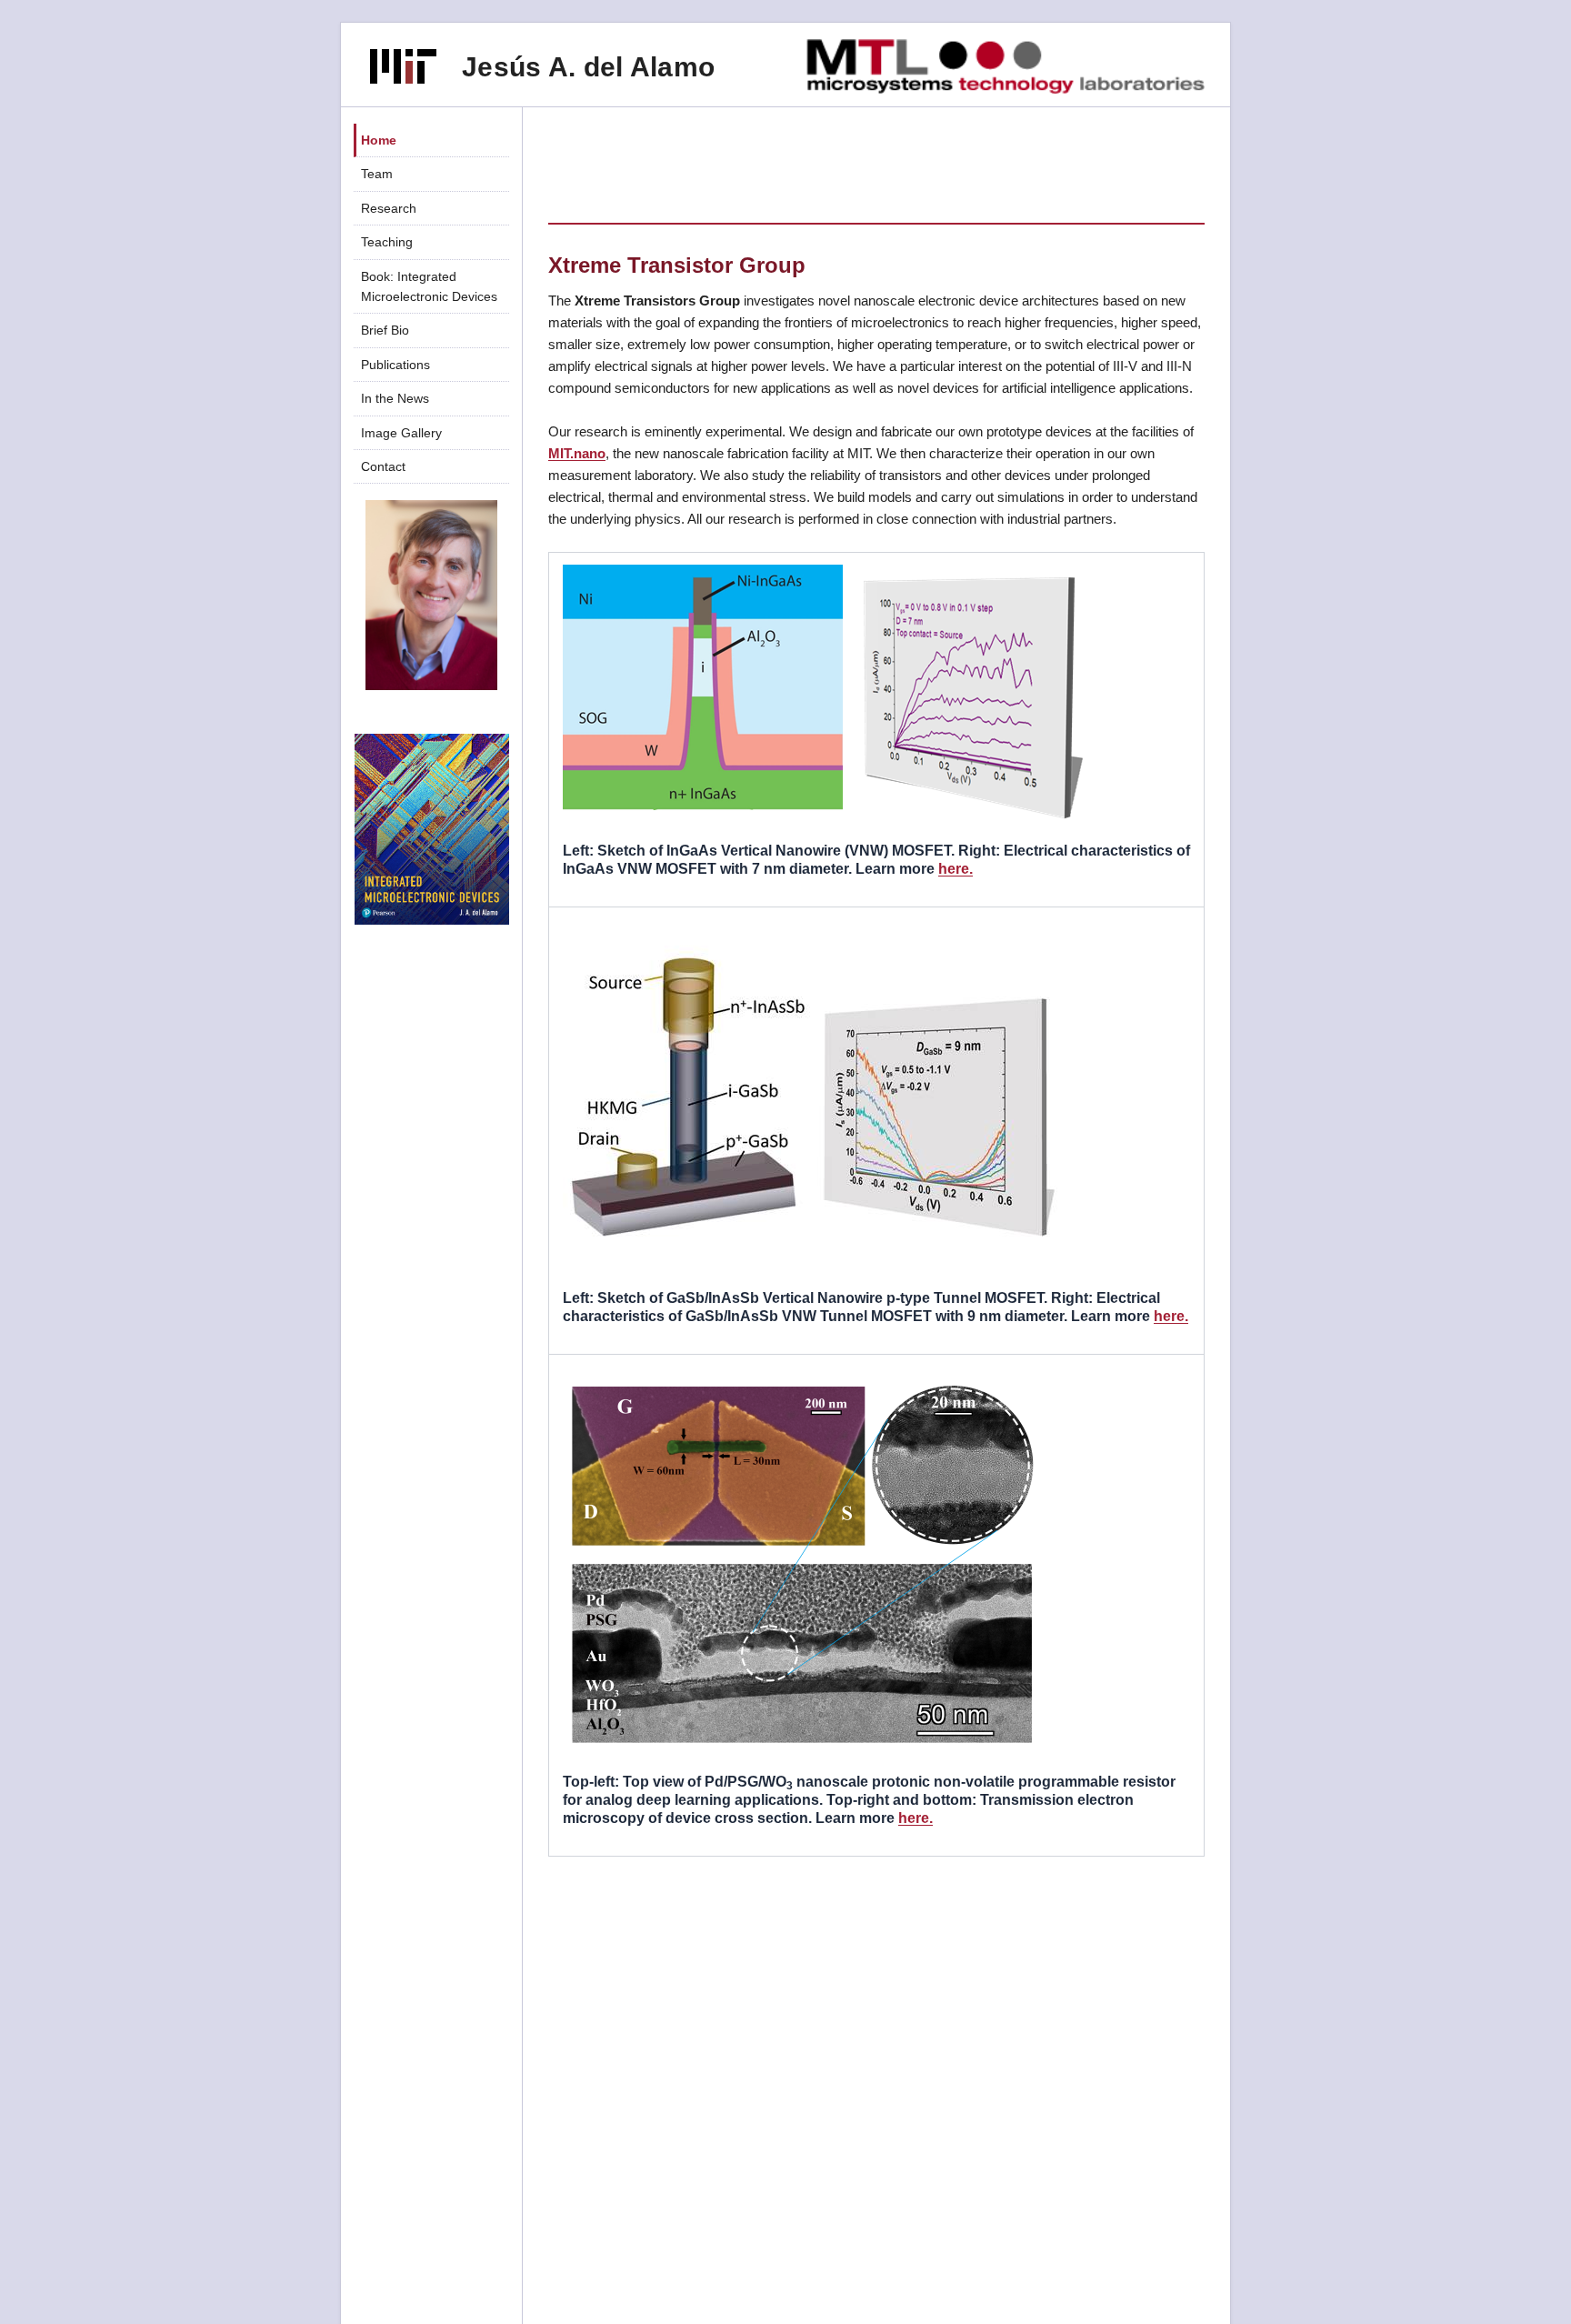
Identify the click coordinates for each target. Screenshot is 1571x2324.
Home (379, 140)
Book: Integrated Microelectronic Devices (429, 286)
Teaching (387, 242)
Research (389, 208)
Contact (383, 466)
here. (956, 869)
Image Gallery (401, 433)
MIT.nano (577, 453)
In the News (395, 398)
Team (377, 174)
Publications (395, 365)
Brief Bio (385, 330)
